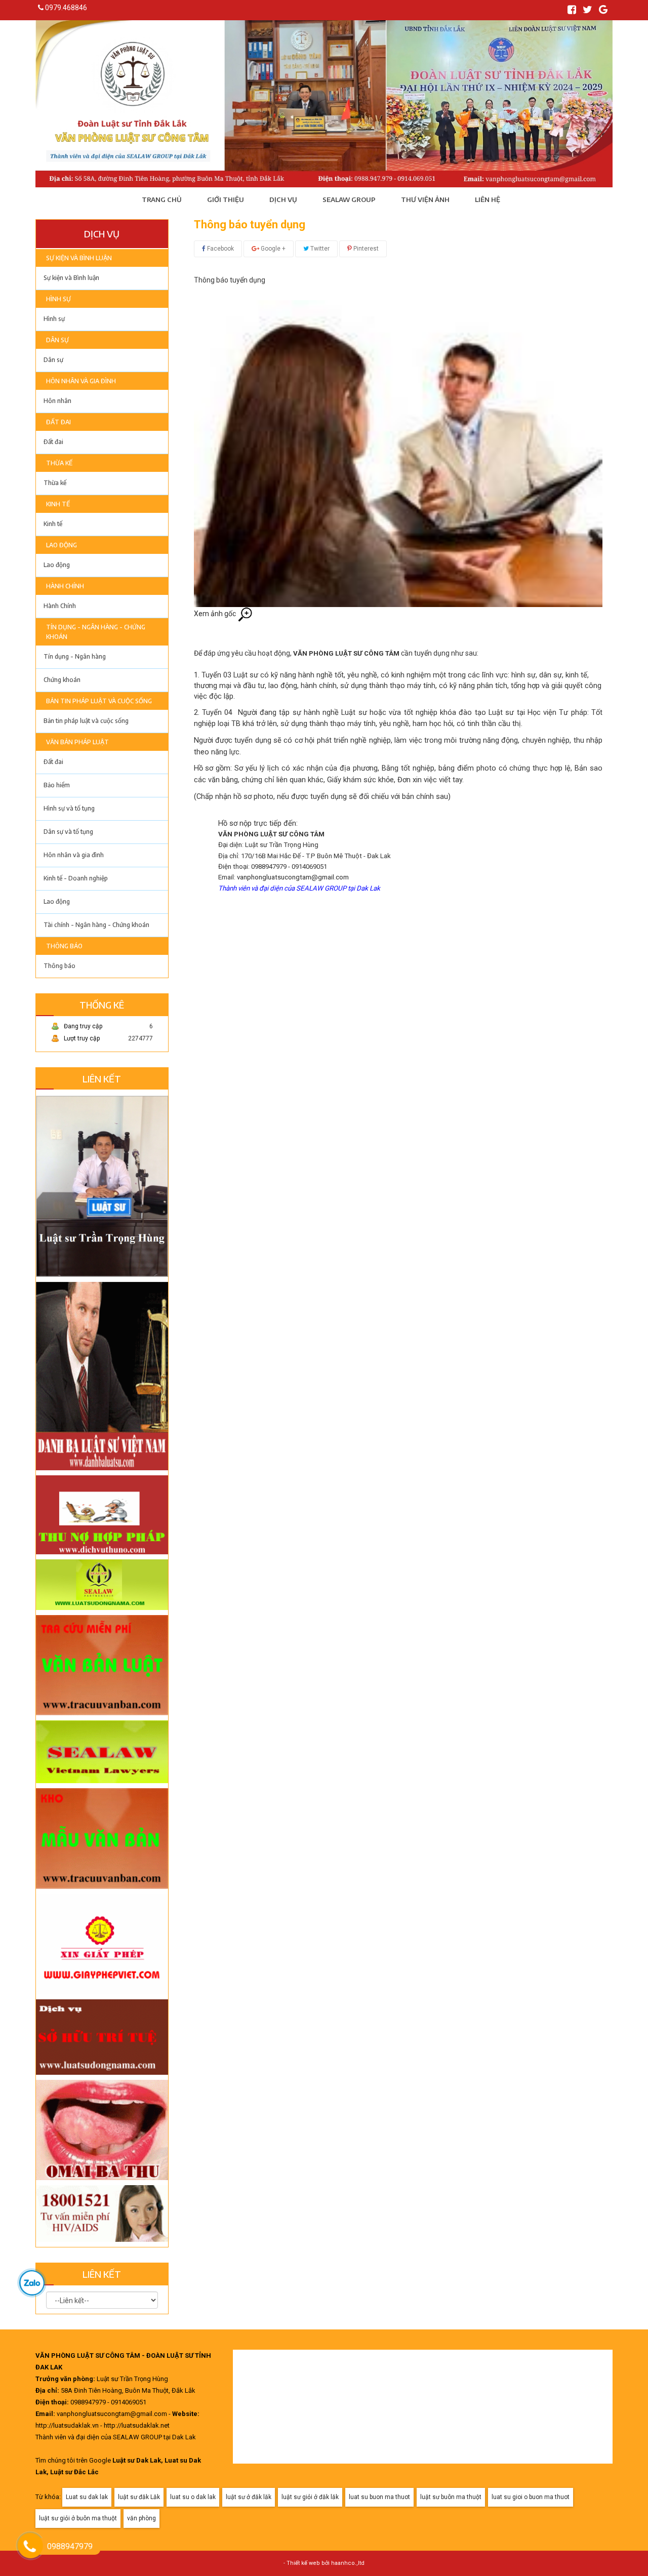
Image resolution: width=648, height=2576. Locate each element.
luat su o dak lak (193, 2497)
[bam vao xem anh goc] (398, 453)
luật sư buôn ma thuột (451, 2497)
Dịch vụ (283, 199)
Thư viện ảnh (425, 199)
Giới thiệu (226, 199)
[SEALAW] (102, 1749)
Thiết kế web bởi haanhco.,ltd (326, 2563)
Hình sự (58, 299)
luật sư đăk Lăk (139, 2497)
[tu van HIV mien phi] (102, 2213)
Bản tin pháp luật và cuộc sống (99, 701)
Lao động (62, 545)
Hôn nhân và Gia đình (81, 381)
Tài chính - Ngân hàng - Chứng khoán (96, 925)
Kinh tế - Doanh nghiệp (76, 878)
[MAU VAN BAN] (102, 1662)
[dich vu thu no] (102, 1512)
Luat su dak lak (87, 2497)
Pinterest (365, 249)
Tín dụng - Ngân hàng (75, 656)
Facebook (220, 249)
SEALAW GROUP (349, 199)
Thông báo (64, 946)
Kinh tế (58, 504)
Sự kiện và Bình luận (79, 258)
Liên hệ (488, 199)
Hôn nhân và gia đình (74, 855)
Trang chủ (162, 199)
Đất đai (58, 422)
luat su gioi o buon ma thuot (531, 2497)
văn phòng (141, 2518)
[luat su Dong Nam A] (102, 1582)
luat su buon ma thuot (379, 2497)
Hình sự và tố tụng (69, 808)
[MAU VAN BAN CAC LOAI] (102, 1835)
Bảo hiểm (57, 785)
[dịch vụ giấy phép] (102, 1941)
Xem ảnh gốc (216, 614)
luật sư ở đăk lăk (249, 2497)
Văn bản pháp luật (77, 742)
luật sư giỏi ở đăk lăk (310, 2497)
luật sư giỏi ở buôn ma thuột (78, 2518)
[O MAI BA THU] (102, 2127)
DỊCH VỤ (102, 234)
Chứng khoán (62, 680)
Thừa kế (59, 463)
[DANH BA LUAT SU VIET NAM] (102, 1373)
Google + (272, 249)
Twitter (319, 249)
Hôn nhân (57, 401)
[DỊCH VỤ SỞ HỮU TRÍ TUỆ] (102, 2034)
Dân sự (57, 340)
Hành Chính (65, 586)
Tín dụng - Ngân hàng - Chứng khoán (96, 632)
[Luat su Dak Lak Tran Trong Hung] (102, 1183)
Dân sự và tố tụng (68, 832)
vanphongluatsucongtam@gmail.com (293, 877)
